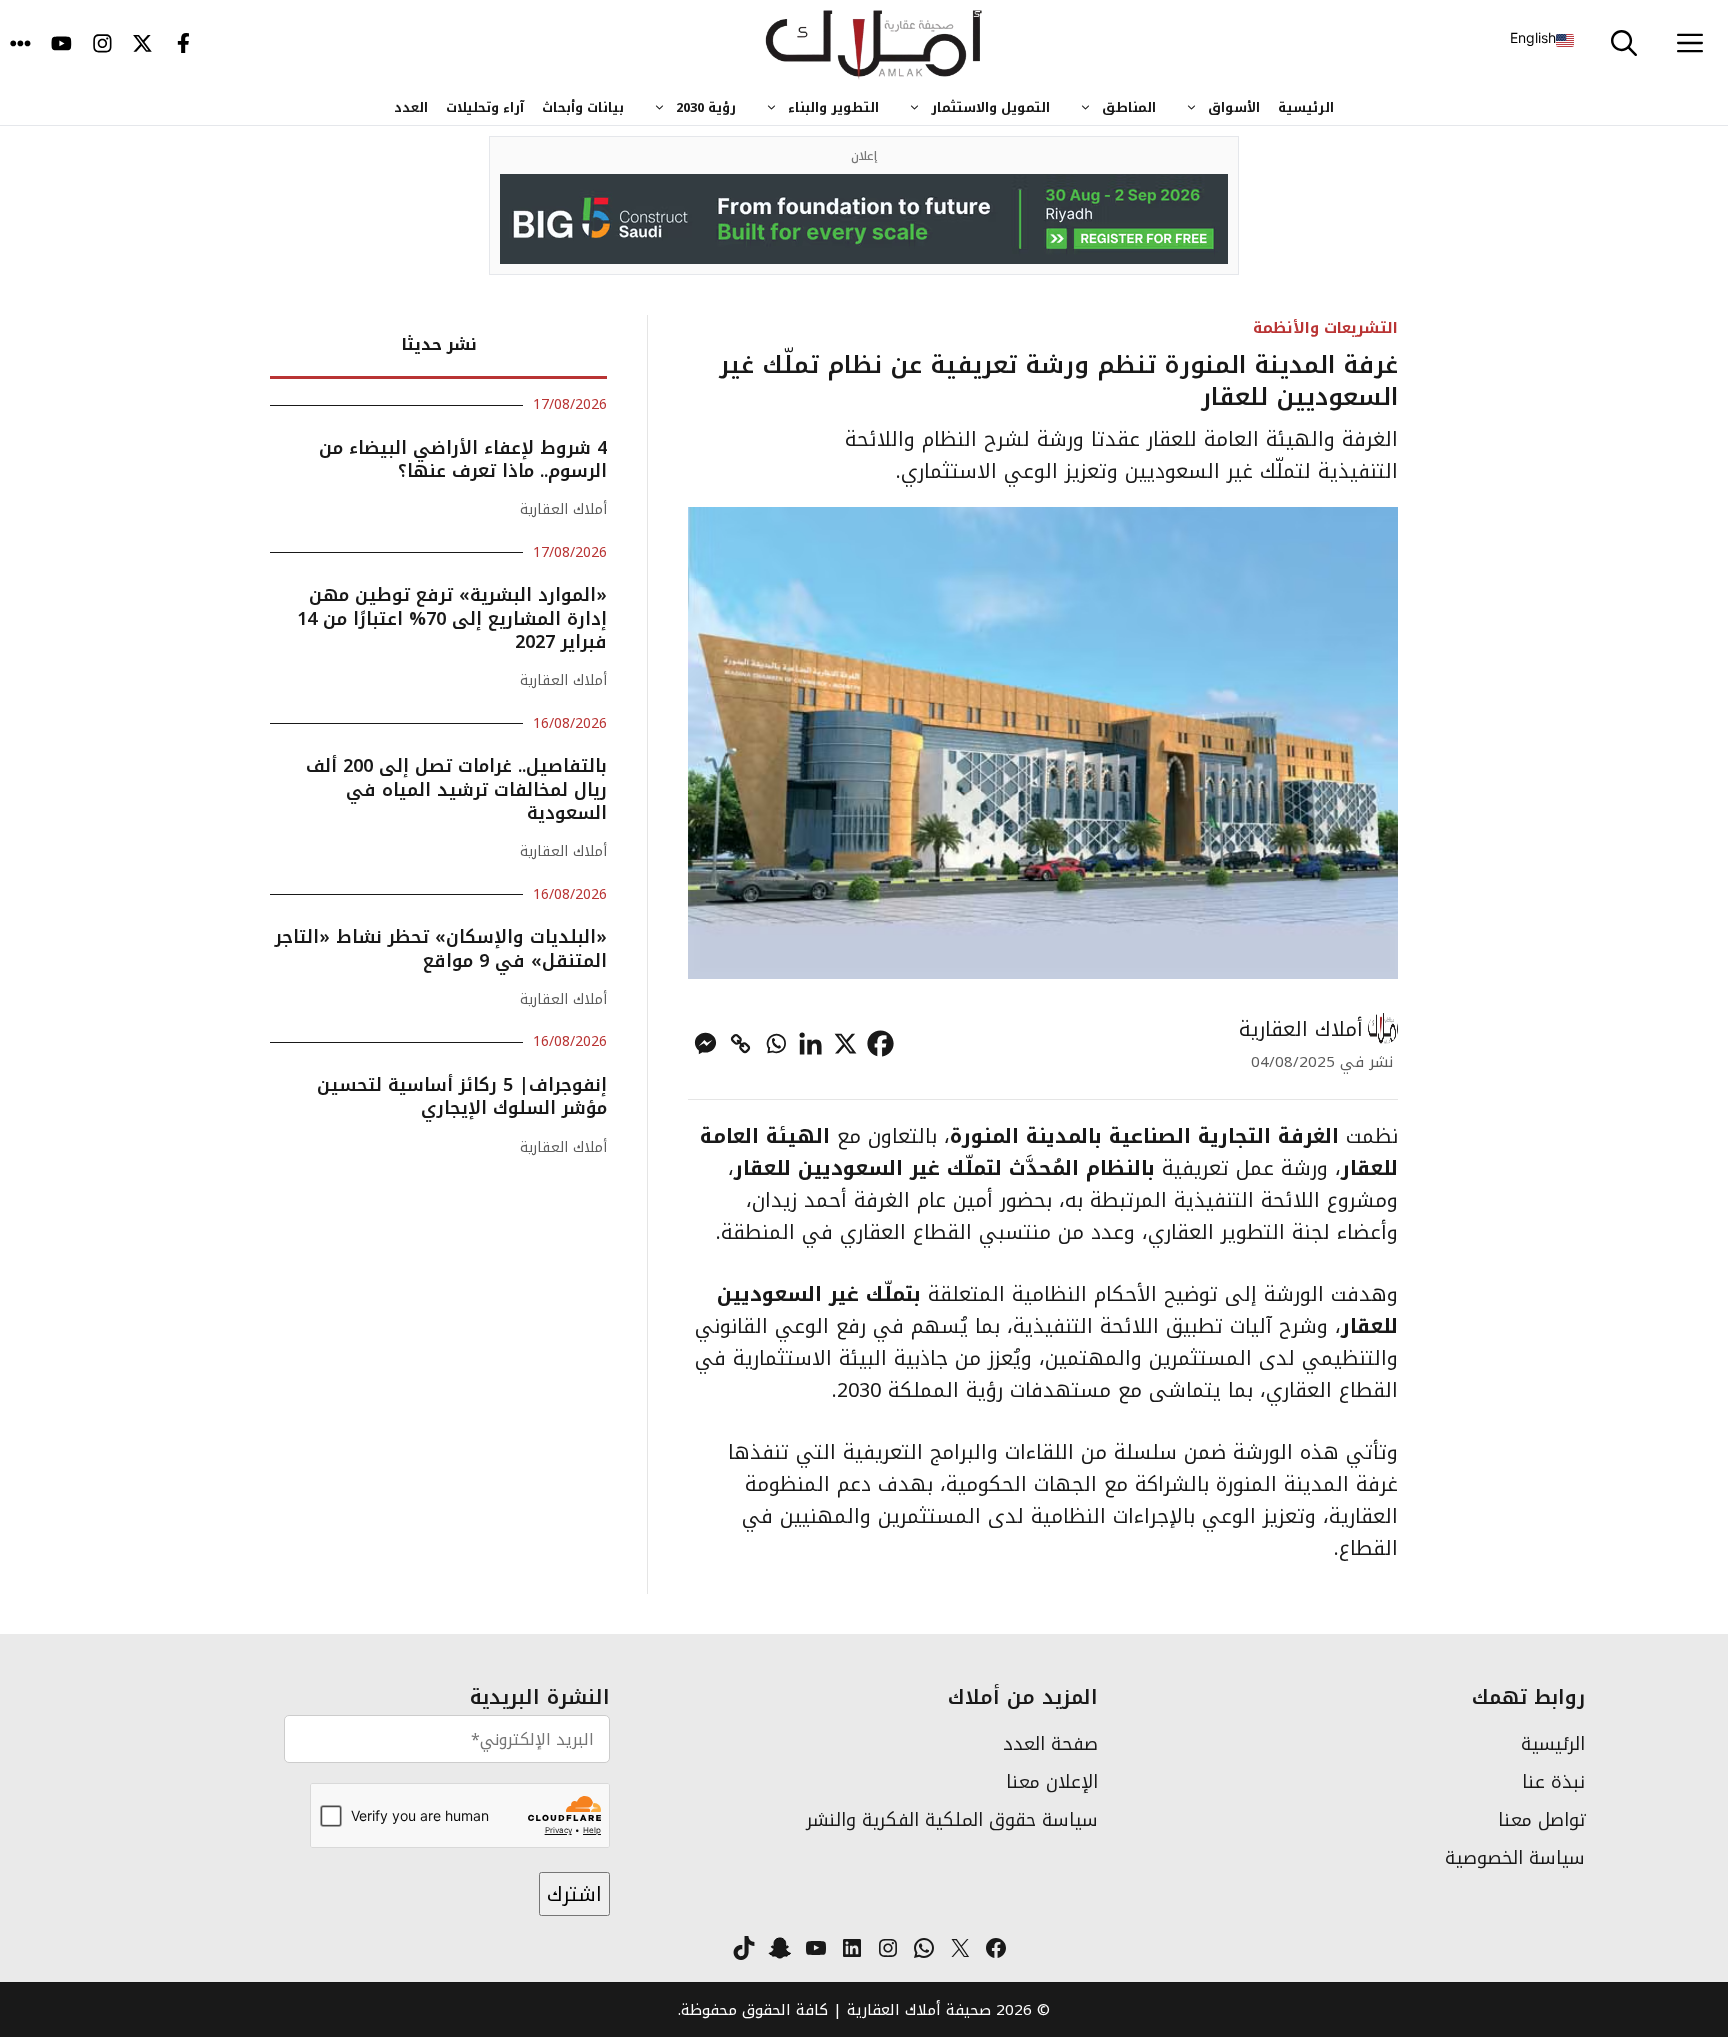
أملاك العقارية (1301, 1029)
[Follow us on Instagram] (102, 45)
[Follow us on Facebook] (183, 45)
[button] (1624, 45)
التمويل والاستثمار (990, 107)
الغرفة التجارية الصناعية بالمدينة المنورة (1144, 1136)
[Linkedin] (810, 1043)
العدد (411, 107)
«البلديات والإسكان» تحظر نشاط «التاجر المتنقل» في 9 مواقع (441, 948)
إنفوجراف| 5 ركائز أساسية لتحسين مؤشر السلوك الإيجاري (462, 1096)
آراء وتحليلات (485, 107)
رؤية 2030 (706, 107)
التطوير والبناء (833, 107)
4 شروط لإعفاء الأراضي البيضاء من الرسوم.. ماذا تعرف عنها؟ (463, 459)
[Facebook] (880, 1043)
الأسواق (1234, 107)
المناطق (1129, 107)
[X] (845, 1043)
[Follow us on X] (142, 45)
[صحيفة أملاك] (874, 45)
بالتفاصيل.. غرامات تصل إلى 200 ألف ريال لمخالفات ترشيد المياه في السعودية (456, 789)
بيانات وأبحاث (583, 107)
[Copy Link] (740, 1043)
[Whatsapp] (775, 1043)
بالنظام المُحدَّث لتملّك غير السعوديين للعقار (948, 1168)
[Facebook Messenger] (705, 1043)
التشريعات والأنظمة (1325, 327)
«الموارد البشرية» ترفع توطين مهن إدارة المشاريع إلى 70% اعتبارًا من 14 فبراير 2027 (452, 618)
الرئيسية (1306, 107)
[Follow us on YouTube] (61, 45)
